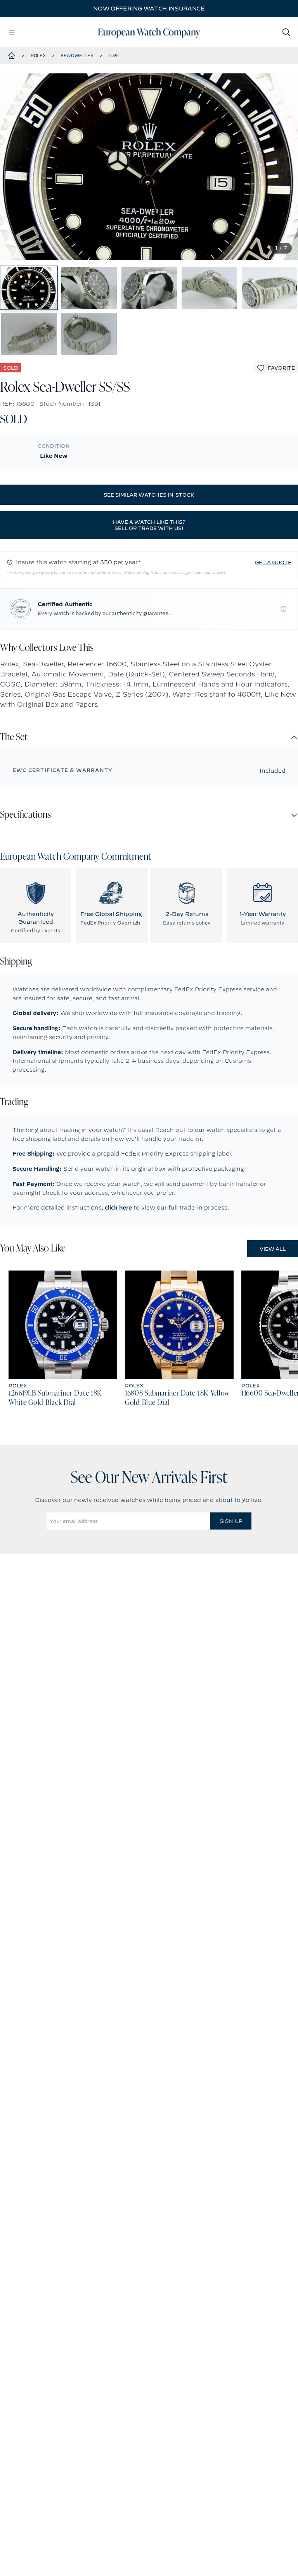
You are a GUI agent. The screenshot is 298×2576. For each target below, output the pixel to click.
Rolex (38, 56)
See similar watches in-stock (149, 495)
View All (273, 1249)
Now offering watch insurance (149, 9)
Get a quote (273, 562)
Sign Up (231, 1521)
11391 (114, 56)
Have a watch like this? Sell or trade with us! (149, 525)
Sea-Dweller (77, 56)
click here (118, 1208)
